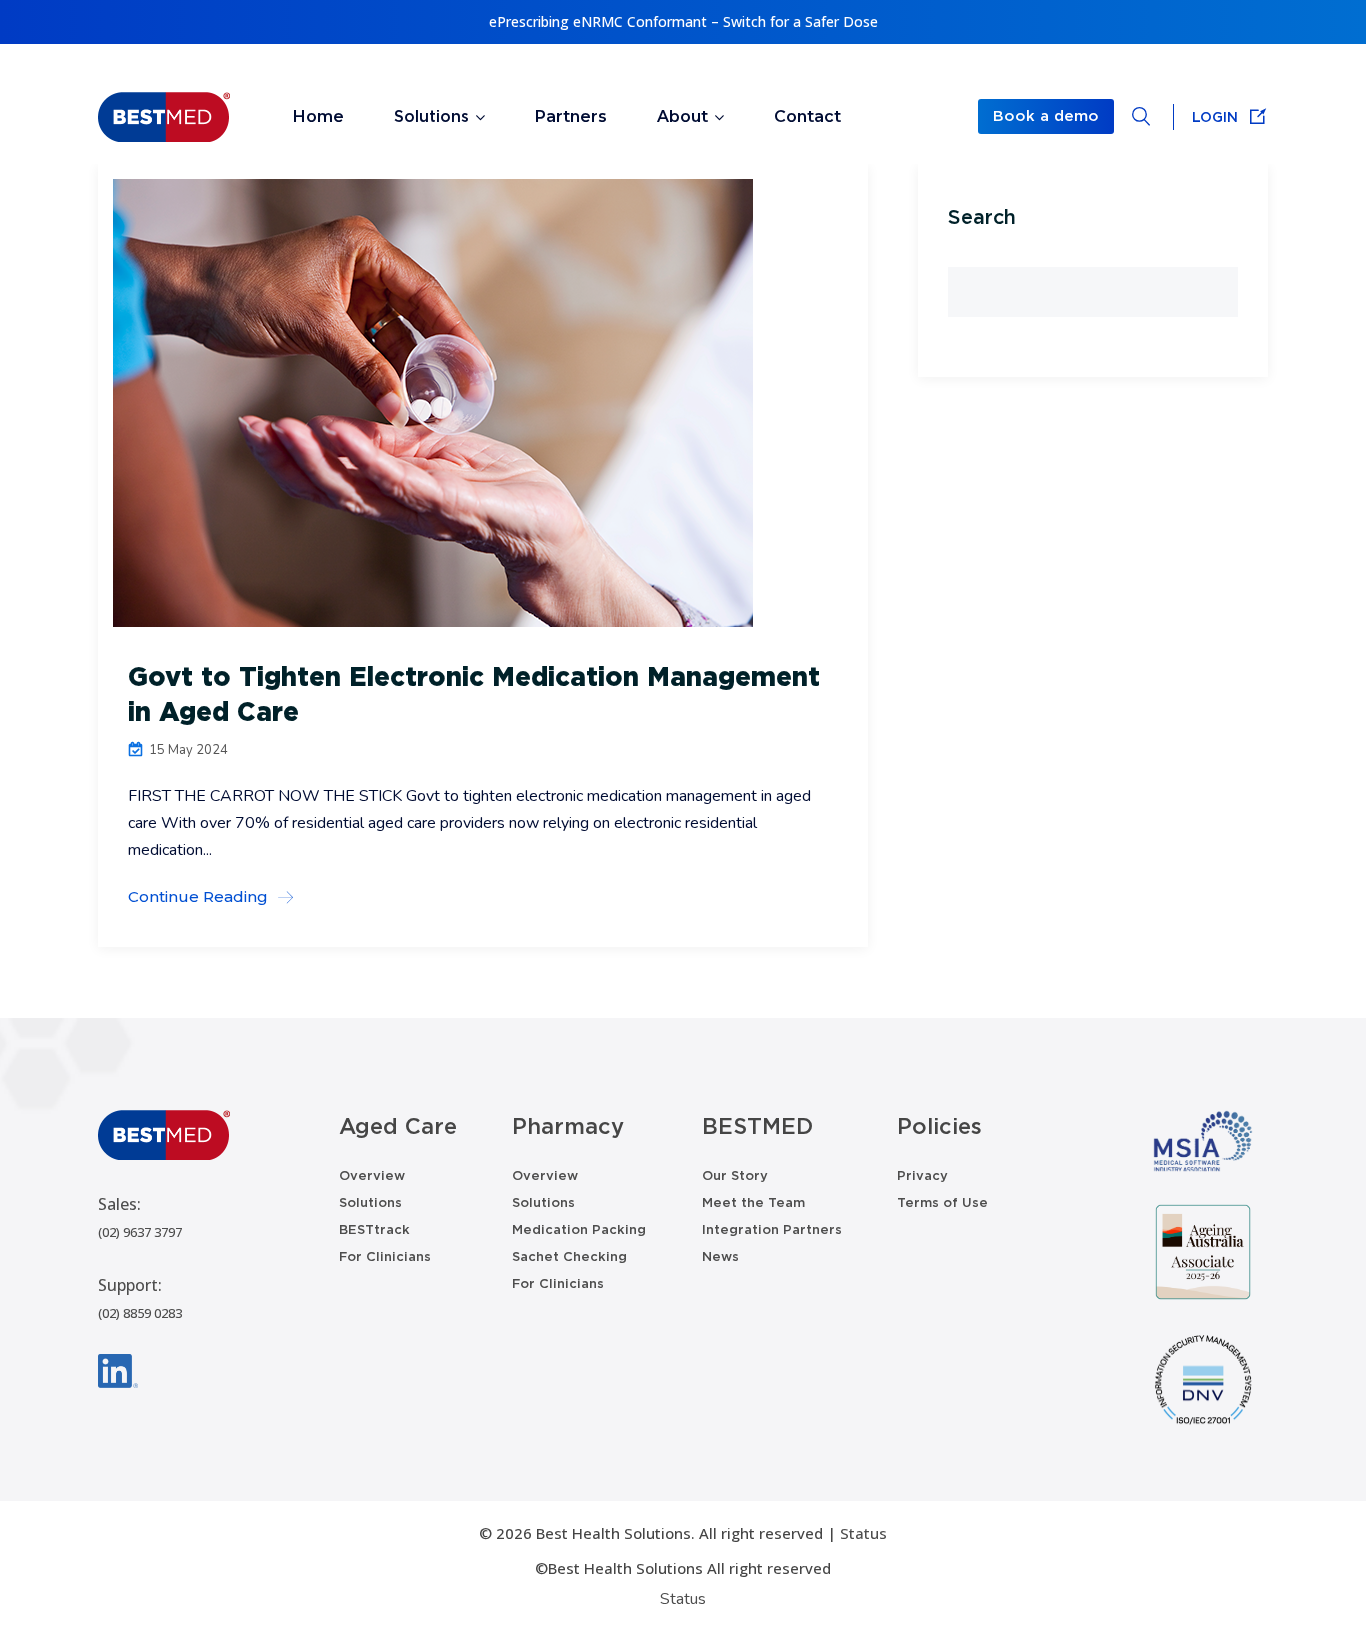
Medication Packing (579, 1229)
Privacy (922, 1175)
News (720, 1256)
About (682, 116)
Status (863, 1533)
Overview (372, 1175)
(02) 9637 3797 (140, 1232)
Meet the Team (753, 1202)
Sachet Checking (569, 1256)
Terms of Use (942, 1202)
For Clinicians (385, 1256)
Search (982, 217)
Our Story (735, 1175)
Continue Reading (198, 896)
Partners (571, 116)
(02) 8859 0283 (140, 1313)
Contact (807, 116)
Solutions (431, 116)
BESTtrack (374, 1229)
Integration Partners (772, 1229)
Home (318, 116)
